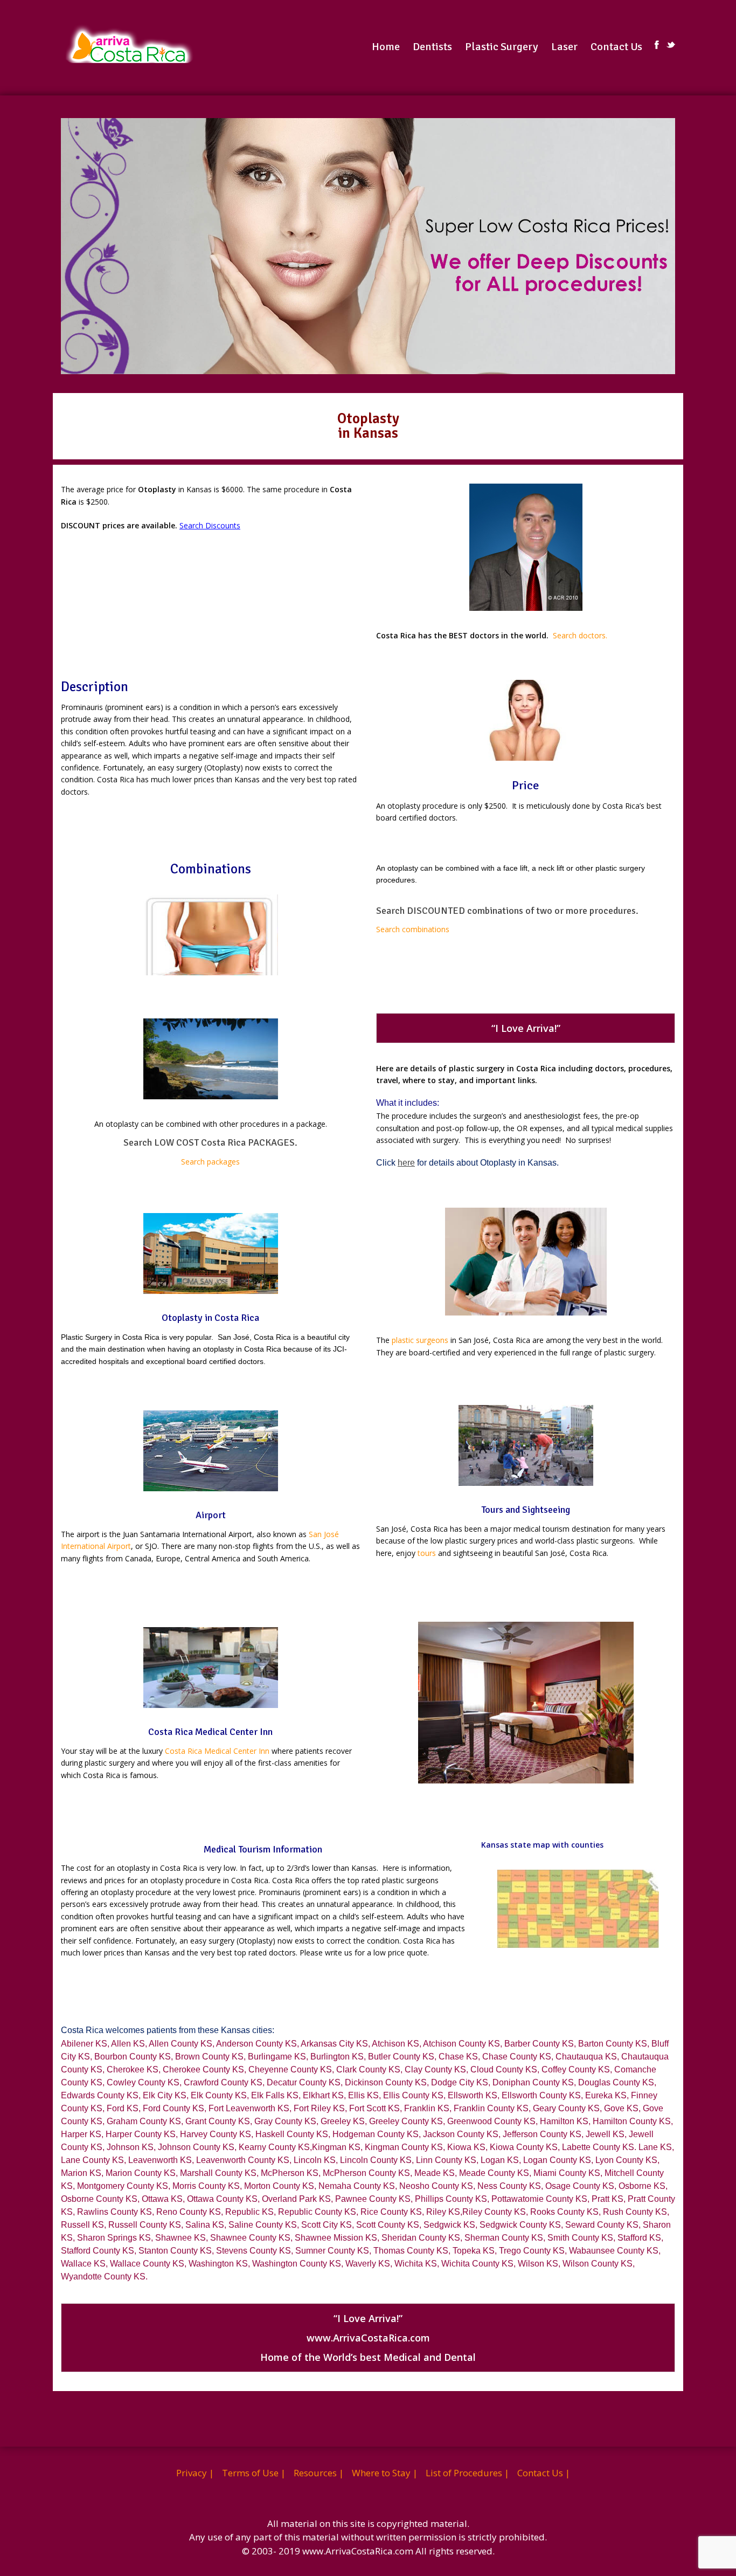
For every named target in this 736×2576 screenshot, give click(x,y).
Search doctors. (580, 635)
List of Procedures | (467, 2473)
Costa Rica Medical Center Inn (217, 1751)
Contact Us (616, 47)
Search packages (210, 1162)
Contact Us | (544, 2473)
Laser (564, 47)
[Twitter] (671, 45)
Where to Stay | (385, 2473)
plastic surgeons (420, 1340)
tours (427, 1553)
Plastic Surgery (502, 47)
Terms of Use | (254, 2473)
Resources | (319, 2473)
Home (386, 47)
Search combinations (413, 929)
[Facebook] (657, 45)
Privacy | (195, 2473)
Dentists (432, 47)
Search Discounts (210, 525)
